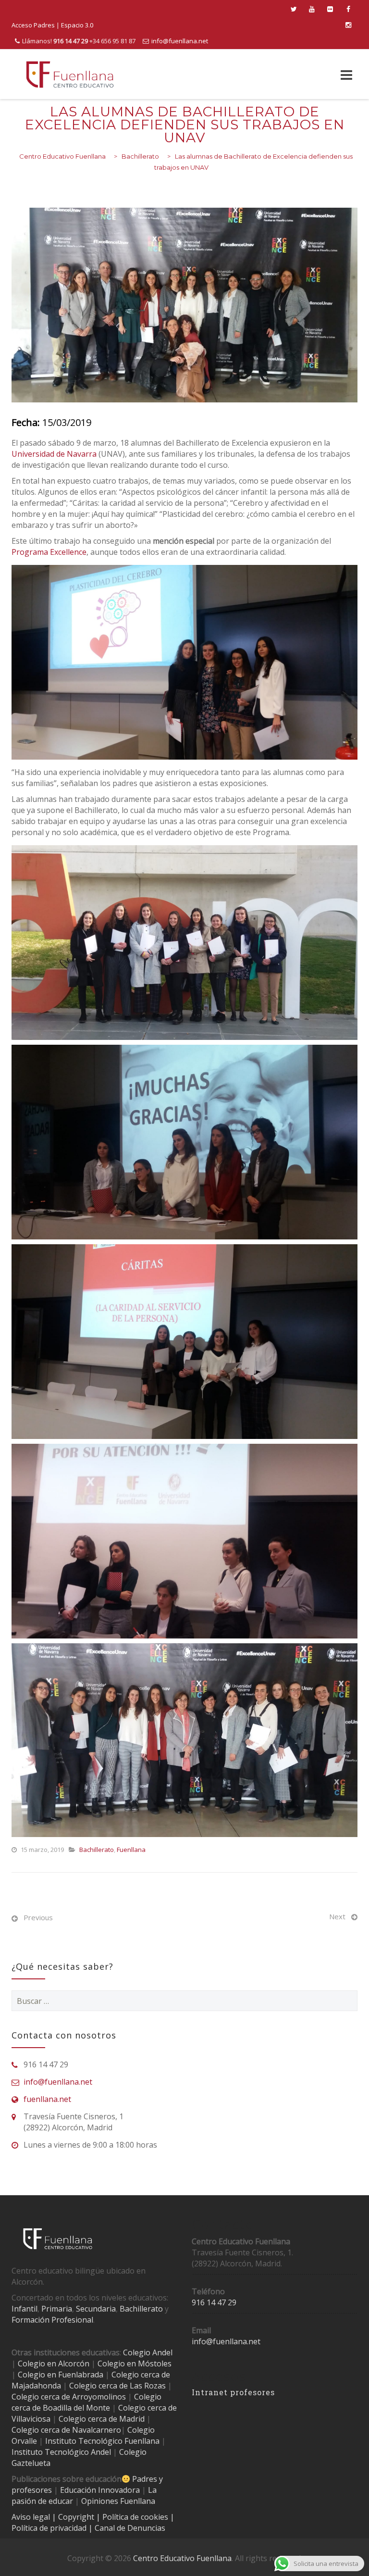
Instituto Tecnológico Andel (61, 2452)
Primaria (57, 2309)
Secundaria (96, 2309)
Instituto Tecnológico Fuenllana (102, 2441)
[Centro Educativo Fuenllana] (70, 74)
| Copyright (74, 2517)
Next (337, 1916)
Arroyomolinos (99, 2397)
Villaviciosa (31, 2419)
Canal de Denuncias (129, 2528)
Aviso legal (32, 2517)
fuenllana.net (47, 2099)
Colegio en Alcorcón (54, 2363)
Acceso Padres (33, 25)
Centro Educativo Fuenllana (182, 2558)
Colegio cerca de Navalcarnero (66, 2430)
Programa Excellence (49, 552)
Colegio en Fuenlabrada (61, 2375)
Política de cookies (136, 2517)
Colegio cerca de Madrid (102, 2419)
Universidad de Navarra (54, 454)
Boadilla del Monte (76, 2408)
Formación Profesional (52, 2320)
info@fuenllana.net (180, 41)
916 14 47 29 (214, 2302)
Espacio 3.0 (77, 25)
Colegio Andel (148, 2352)
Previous (38, 1917)
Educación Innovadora (100, 2490)
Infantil (25, 2309)
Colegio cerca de (41, 2397)
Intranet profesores (233, 2392)
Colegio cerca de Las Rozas (117, 2386)
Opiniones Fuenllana (118, 2501)
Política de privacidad (50, 2528)
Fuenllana (131, 1850)
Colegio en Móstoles (135, 2363)
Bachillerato (97, 1850)
